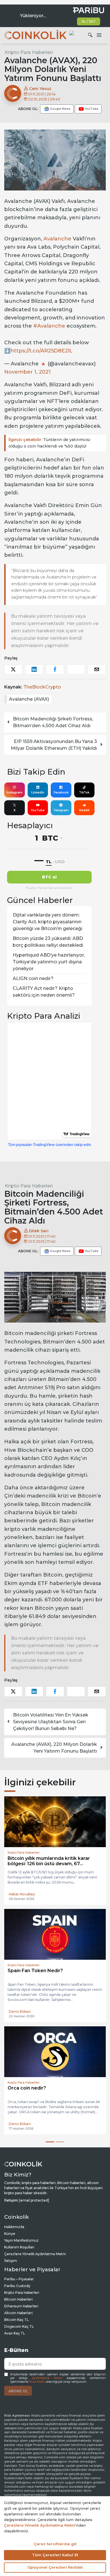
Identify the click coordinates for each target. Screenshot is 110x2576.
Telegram (61, 810)
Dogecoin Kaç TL (19, 2337)
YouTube (38, 810)
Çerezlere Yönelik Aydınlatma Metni (35, 2264)
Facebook (61, 792)
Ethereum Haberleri (21, 2316)
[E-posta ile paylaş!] (97, 669)
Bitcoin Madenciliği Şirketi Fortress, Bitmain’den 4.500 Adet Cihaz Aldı (53, 722)
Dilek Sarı (38, 1231)
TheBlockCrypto (42, 687)
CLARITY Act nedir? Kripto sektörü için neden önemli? (44, 992)
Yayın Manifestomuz (21, 2251)
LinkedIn (38, 792)
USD (60, 862)
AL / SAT (89, 21)
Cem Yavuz (40, 89)
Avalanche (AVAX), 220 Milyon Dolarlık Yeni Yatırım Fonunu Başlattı (54, 1748)
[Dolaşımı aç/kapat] (99, 35)
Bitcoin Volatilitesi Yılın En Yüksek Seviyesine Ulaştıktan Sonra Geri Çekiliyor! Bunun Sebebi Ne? (51, 1722)
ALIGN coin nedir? (33, 978)
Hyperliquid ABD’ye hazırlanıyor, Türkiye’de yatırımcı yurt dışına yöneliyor (49, 962)
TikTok (84, 792)
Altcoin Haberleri (18, 2323)
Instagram (15, 792)
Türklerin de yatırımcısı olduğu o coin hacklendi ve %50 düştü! (49, 443)
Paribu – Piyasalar (19, 2289)
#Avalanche (49, 326)
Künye (10, 2244)
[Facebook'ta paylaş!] (55, 669)
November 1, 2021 (27, 372)
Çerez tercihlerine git (55, 2544)
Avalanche (57, 239)
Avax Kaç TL (15, 2343)
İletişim (11, 2271)
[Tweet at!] (13, 669)
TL (49, 862)
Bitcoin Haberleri (18, 2309)
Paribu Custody (17, 2296)
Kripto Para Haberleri (29, 52)
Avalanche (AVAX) (29, 699)
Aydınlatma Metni (47, 2388)
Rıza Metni (37, 2392)
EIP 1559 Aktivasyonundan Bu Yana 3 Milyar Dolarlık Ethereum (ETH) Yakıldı (54, 745)
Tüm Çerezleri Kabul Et (55, 2555)
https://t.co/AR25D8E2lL (41, 351)
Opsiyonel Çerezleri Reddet (55, 2567)
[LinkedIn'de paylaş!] (34, 669)
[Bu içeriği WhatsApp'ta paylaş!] (76, 669)
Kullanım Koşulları (19, 2257)
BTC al (49, 877)
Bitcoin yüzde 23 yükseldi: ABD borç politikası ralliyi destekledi (48, 942)
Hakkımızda (14, 2237)
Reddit (84, 810)
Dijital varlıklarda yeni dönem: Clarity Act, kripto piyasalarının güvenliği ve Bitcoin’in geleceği (48, 922)
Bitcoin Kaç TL (16, 2330)
